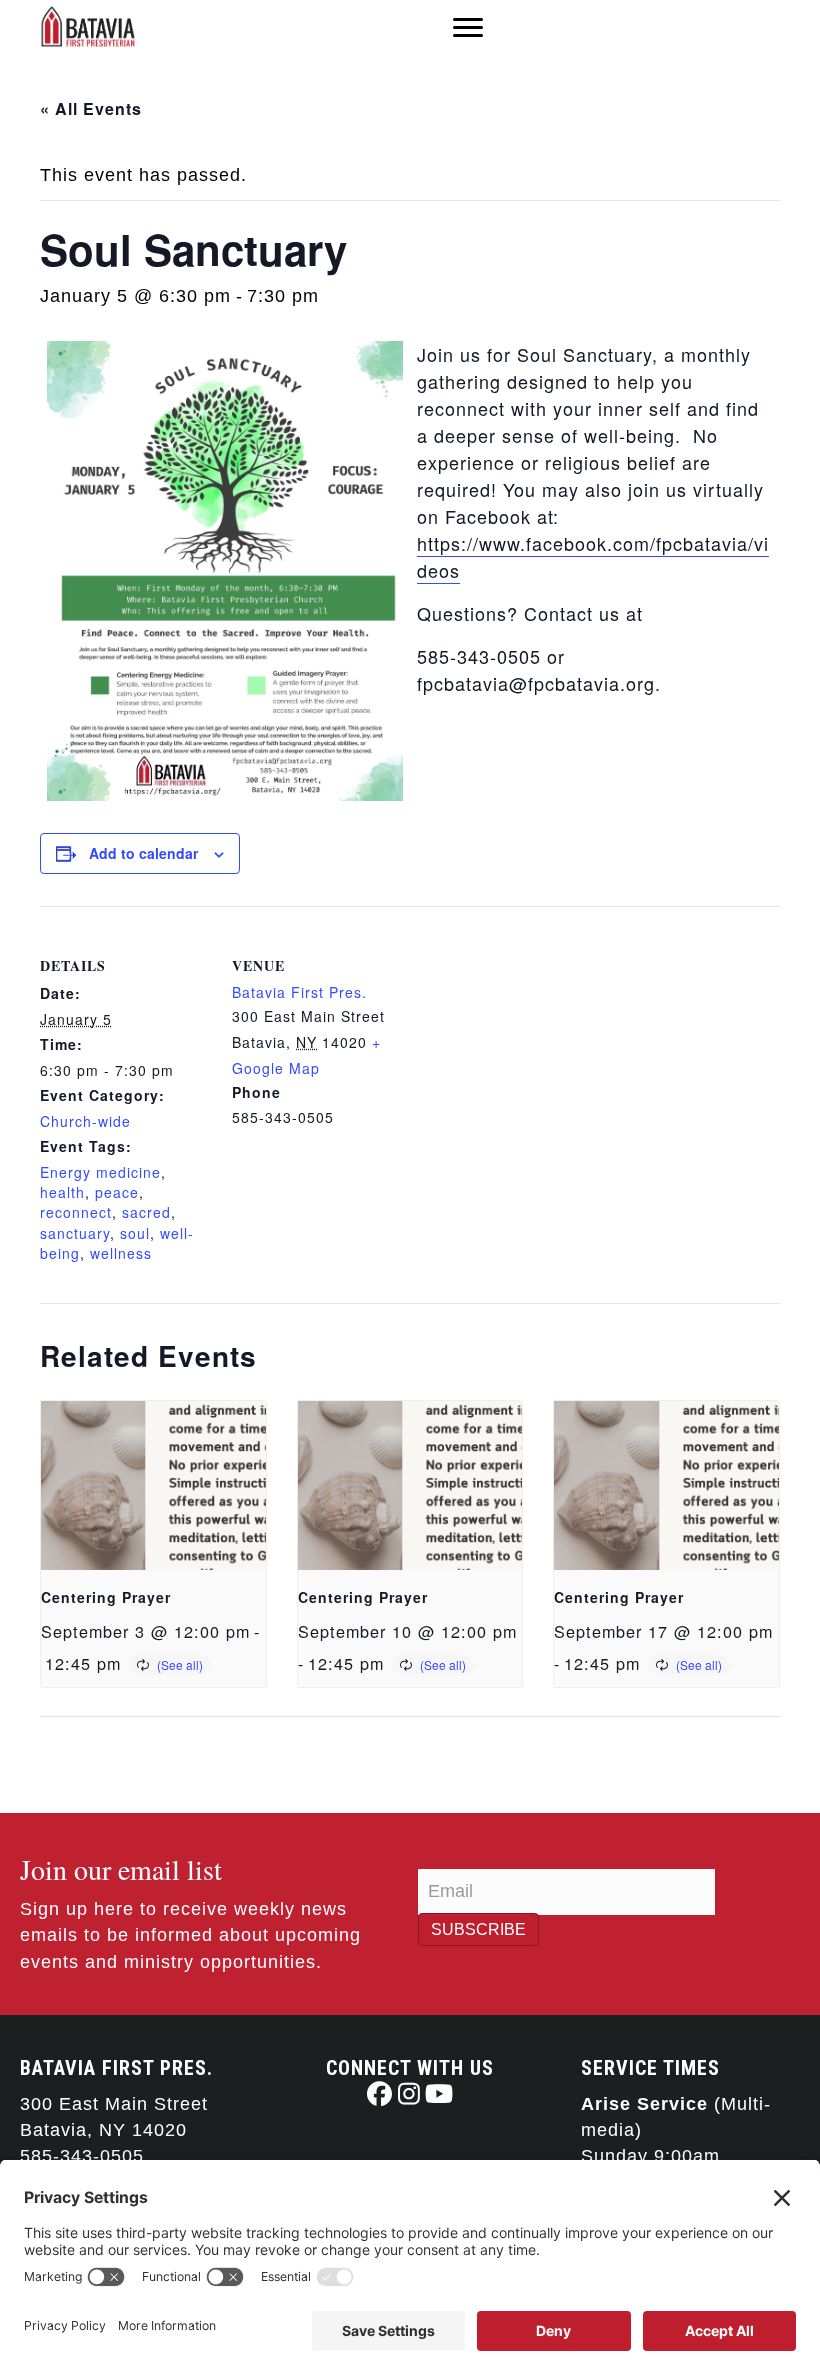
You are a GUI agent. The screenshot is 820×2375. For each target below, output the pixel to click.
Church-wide (85, 1121)
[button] (379, 2093)
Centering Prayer (106, 1597)
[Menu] (468, 28)
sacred (146, 1212)
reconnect (76, 1212)
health (62, 1192)
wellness (121, 1253)
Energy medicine (100, 1172)
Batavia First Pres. (299, 992)
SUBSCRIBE (478, 1929)
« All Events (91, 108)
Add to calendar (143, 853)
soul (135, 1233)
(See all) (180, 1664)
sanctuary (75, 1233)
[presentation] (153, 1485)
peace (117, 1192)
